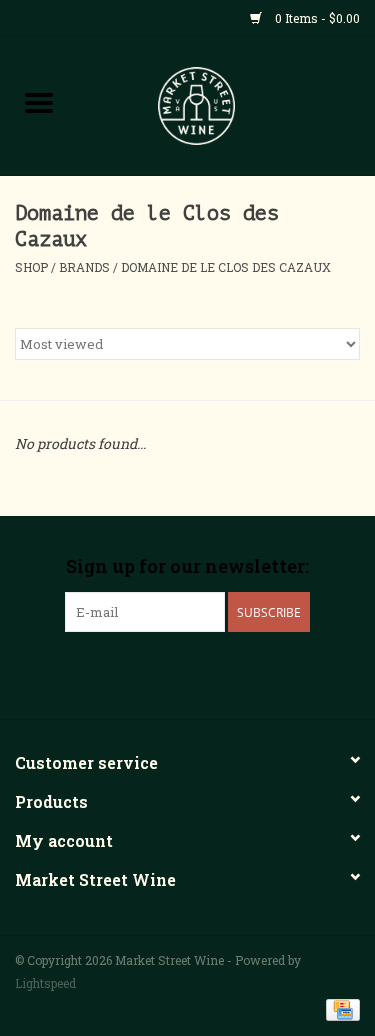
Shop (31, 267)
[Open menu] (39, 102)
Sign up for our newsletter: (187, 566)
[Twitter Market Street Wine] (188, 673)
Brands (84, 267)
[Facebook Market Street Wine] (153, 673)
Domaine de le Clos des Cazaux (226, 267)
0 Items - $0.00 (316, 18)
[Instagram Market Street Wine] (223, 673)
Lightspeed (45, 983)
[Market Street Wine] (227, 104)
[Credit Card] (339, 1008)
